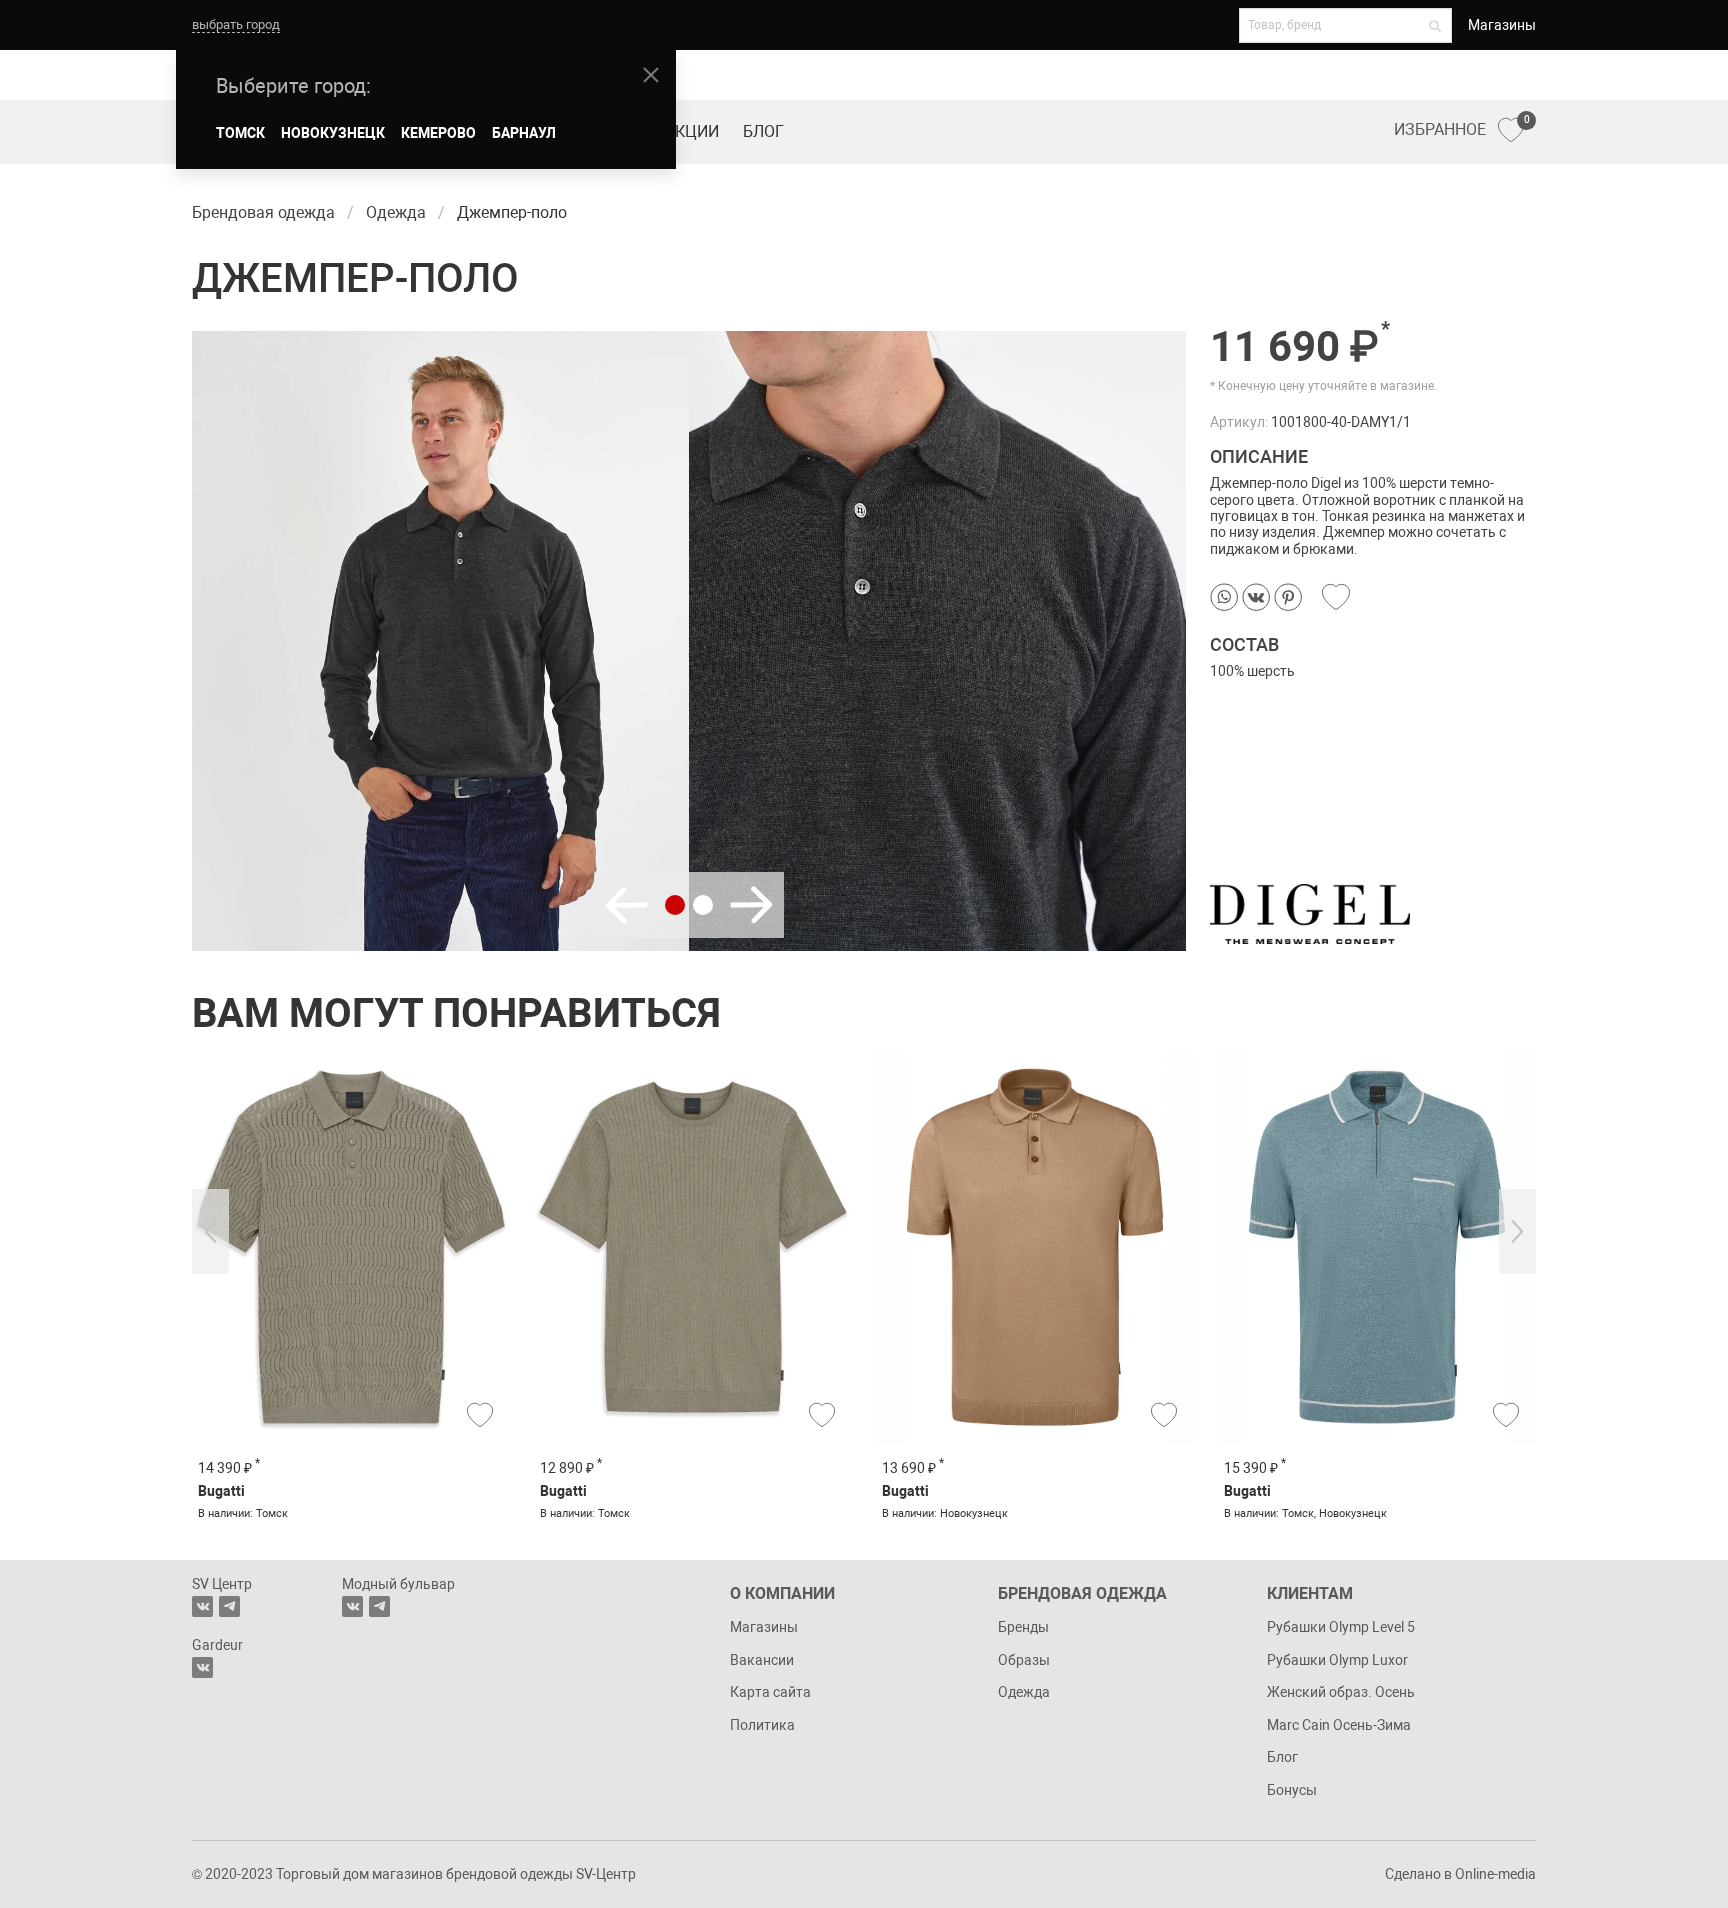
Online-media (1495, 1874)
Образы (1024, 1660)
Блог (763, 131)
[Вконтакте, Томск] (202, 1606)
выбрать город (236, 24)
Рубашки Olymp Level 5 (1341, 1627)
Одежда (1024, 1692)
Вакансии (762, 1660)
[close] (651, 75)
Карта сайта (770, 1692)
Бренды (1023, 1627)
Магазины (1502, 25)
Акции (692, 131)
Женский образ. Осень (1341, 1692)
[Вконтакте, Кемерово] (202, 1667)
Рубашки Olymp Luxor (1337, 1660)
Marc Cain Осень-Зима (1339, 1725)
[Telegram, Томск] (229, 1606)
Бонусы (1292, 1790)
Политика (762, 1725)
